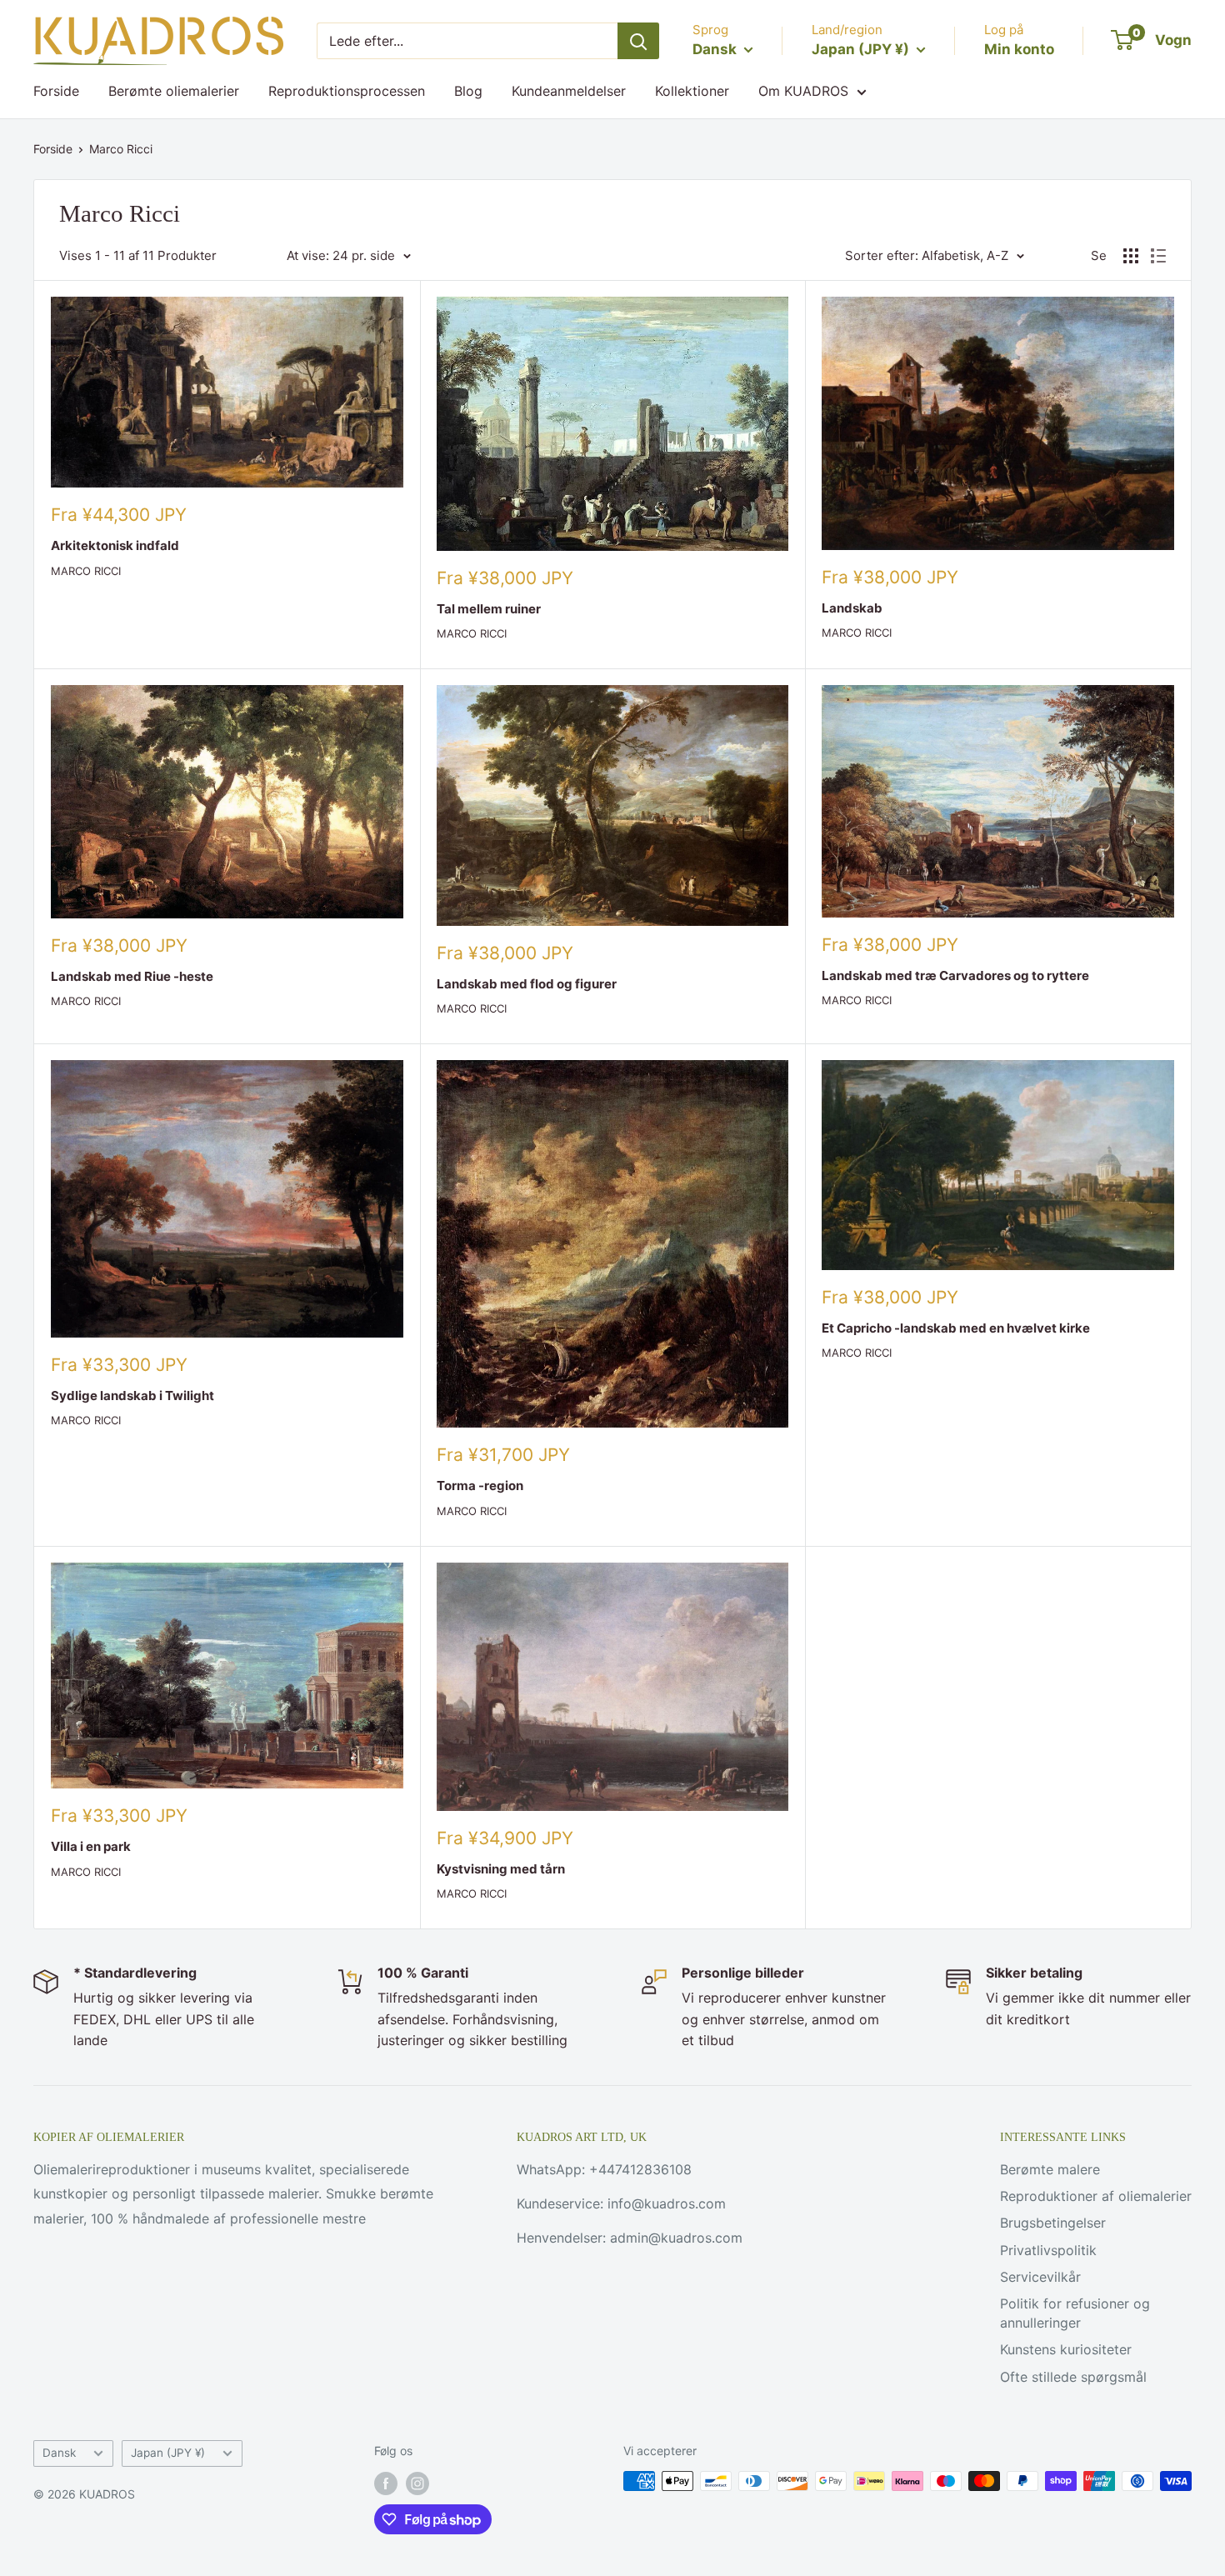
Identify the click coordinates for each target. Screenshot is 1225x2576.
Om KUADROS (803, 91)
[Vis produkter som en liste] (1158, 256)
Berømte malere (1050, 2169)
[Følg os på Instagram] (417, 2483)
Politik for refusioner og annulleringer (1075, 2313)
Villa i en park (91, 1846)
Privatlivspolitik (1048, 2250)
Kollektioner (692, 91)
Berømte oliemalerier (174, 91)
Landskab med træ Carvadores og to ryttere (955, 975)
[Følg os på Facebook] (386, 2483)
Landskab (852, 608)
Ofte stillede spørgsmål (1073, 2377)
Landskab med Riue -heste (132, 976)
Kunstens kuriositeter (1066, 2349)
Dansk (59, 2453)
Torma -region (480, 1486)
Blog (468, 91)
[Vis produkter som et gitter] (1131, 256)
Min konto (1019, 49)
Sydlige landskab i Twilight (132, 1396)
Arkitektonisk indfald (115, 545)
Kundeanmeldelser (569, 91)
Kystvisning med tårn (501, 1869)
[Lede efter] (638, 41)
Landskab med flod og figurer (527, 984)
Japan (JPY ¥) (168, 2453)
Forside (56, 91)
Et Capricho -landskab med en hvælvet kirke (956, 1328)
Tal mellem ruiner (489, 609)
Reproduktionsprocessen (347, 91)
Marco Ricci (121, 149)
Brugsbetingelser (1053, 2223)
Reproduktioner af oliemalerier (1096, 2196)
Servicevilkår (1040, 2277)
